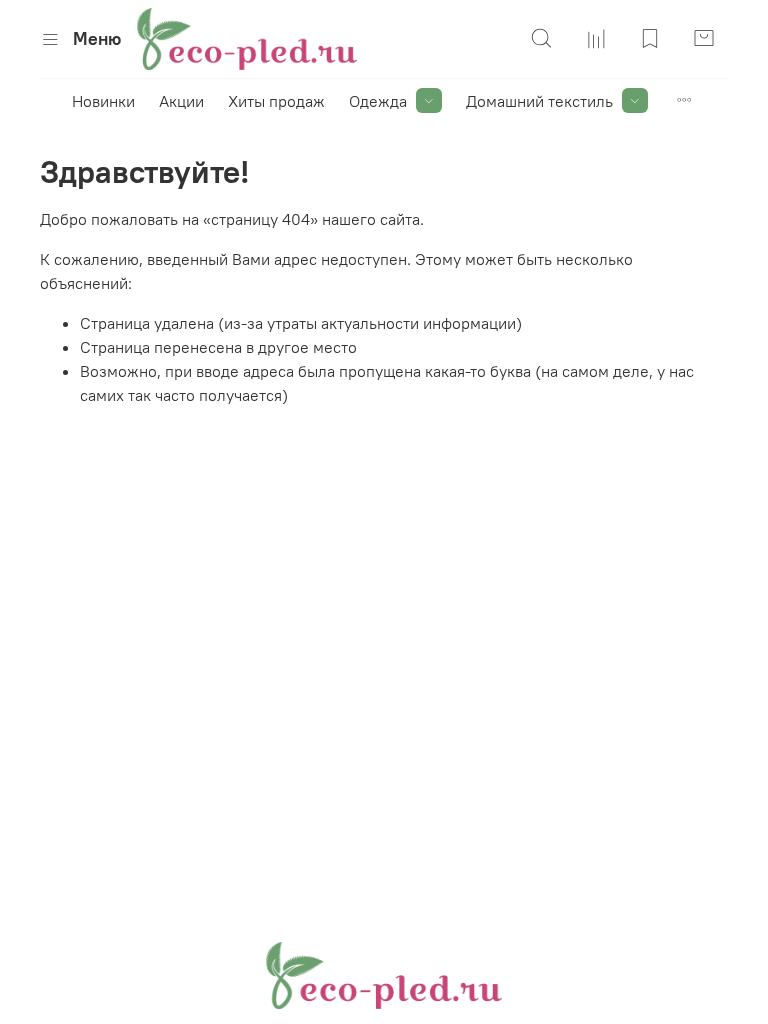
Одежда (378, 101)
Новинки (103, 101)
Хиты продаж (276, 101)
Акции (181, 101)
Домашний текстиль (539, 101)
